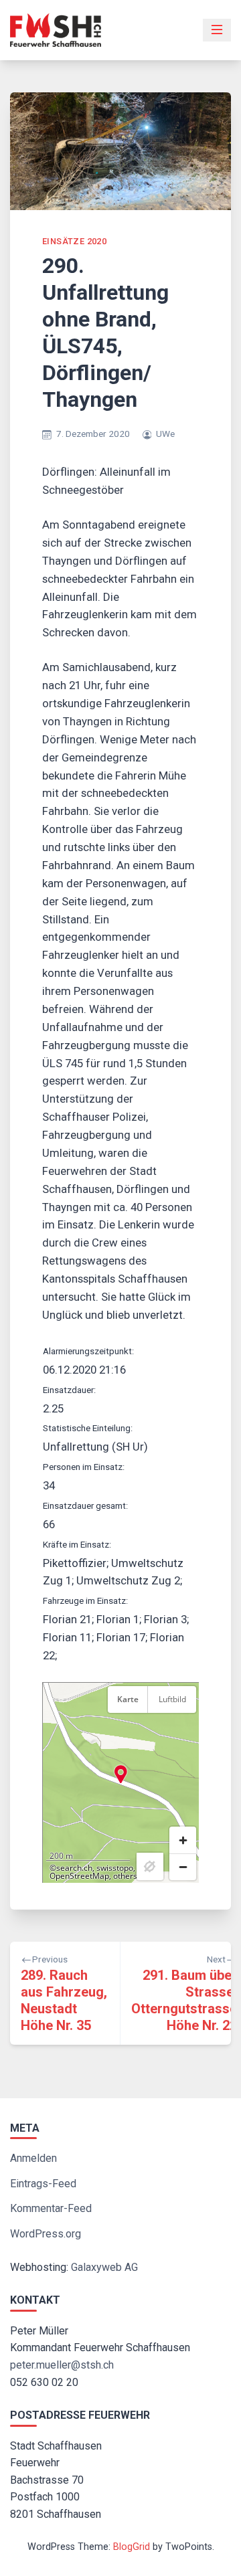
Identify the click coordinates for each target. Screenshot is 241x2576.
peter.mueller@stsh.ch (62, 2365)
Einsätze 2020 (74, 241)
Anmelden (33, 2158)
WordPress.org (46, 2234)
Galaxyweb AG (104, 2267)
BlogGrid (132, 2547)
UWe (165, 434)
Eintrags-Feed (43, 2184)
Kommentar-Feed (51, 2208)
